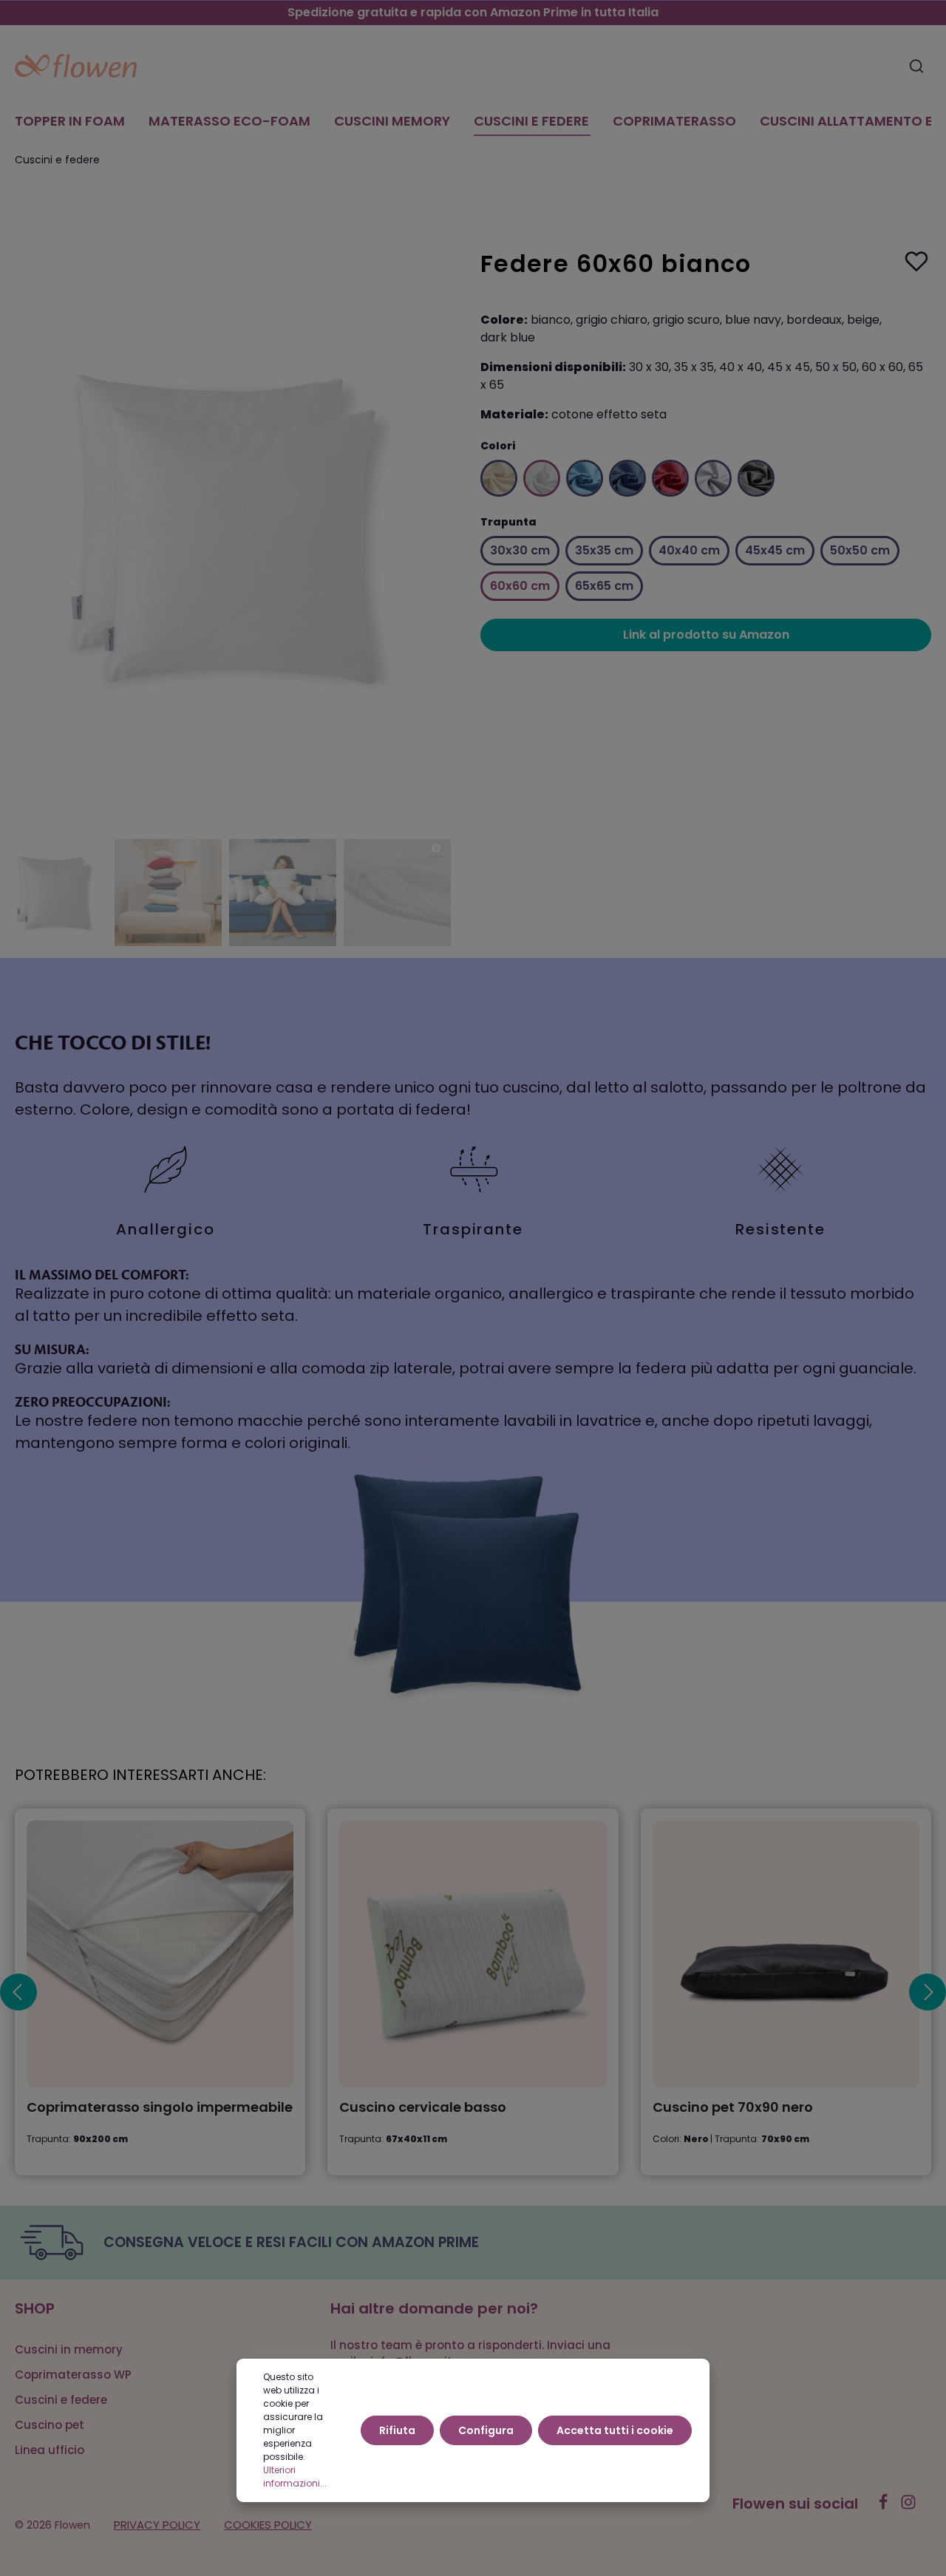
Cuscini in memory (69, 2349)
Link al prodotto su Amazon (706, 635)
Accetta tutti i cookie (615, 2430)
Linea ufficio (50, 2450)
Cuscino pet (50, 2425)
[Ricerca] (916, 66)
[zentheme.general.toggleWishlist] (916, 261)
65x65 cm (604, 586)
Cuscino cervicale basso (423, 2108)
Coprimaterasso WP (73, 2375)
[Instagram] (908, 2507)
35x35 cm (604, 550)
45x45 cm (775, 550)
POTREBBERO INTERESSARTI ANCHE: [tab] (140, 1775)
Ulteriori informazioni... (295, 2477)
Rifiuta (397, 2430)
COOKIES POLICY (268, 2525)
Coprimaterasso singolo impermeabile (160, 2108)
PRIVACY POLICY (157, 2525)
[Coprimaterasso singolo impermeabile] (160, 1954)
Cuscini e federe (61, 2400)
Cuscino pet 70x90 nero (733, 2108)
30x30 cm (520, 550)
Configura (486, 2430)
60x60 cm (520, 586)
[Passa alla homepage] (76, 66)
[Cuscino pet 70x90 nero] (786, 1954)
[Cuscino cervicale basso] (473, 1954)
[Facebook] (885, 2507)
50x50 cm (860, 550)
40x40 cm (689, 550)
